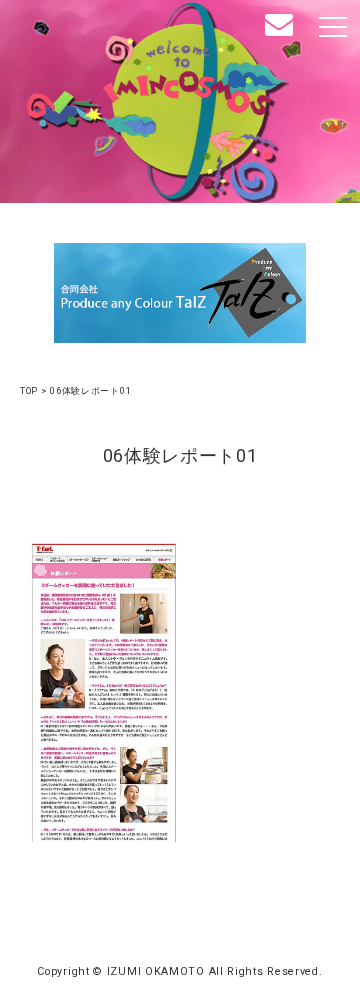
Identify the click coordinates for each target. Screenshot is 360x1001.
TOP (29, 390)
